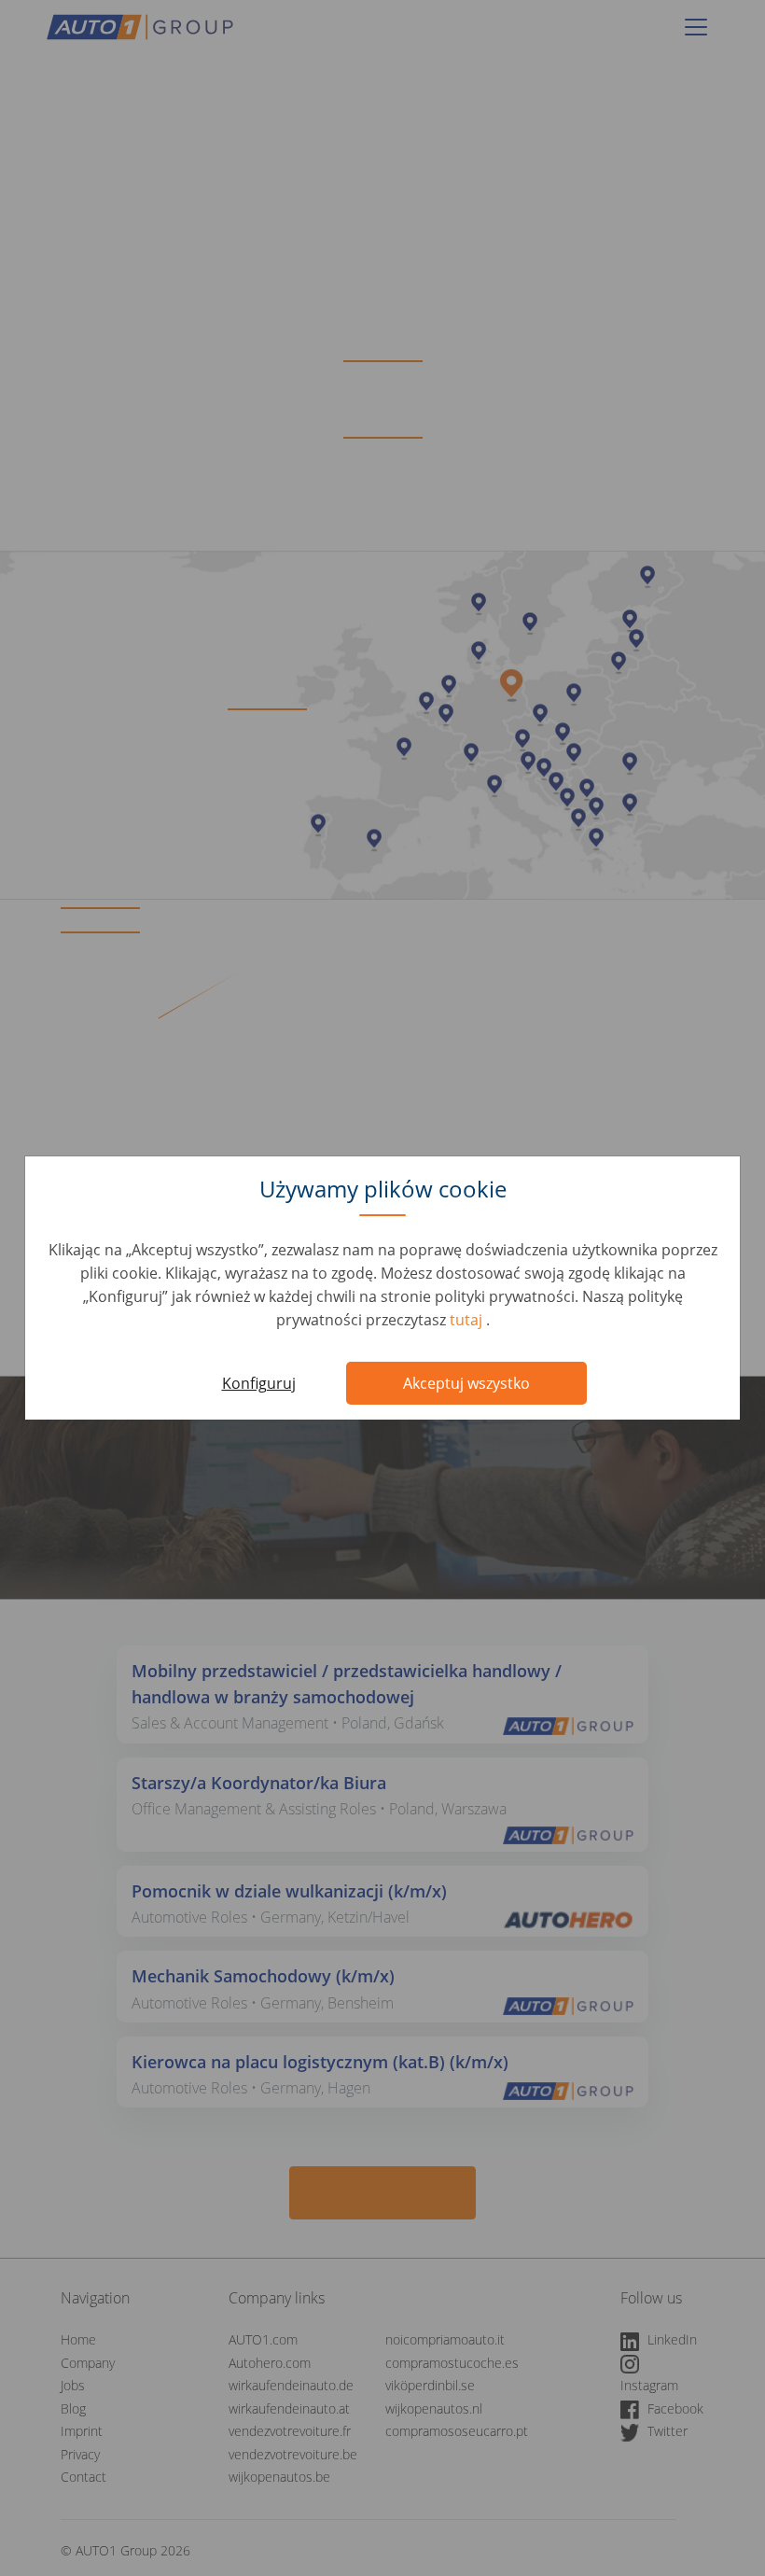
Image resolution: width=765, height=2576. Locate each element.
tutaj (468, 1320)
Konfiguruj (259, 1383)
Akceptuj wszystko (466, 1383)
